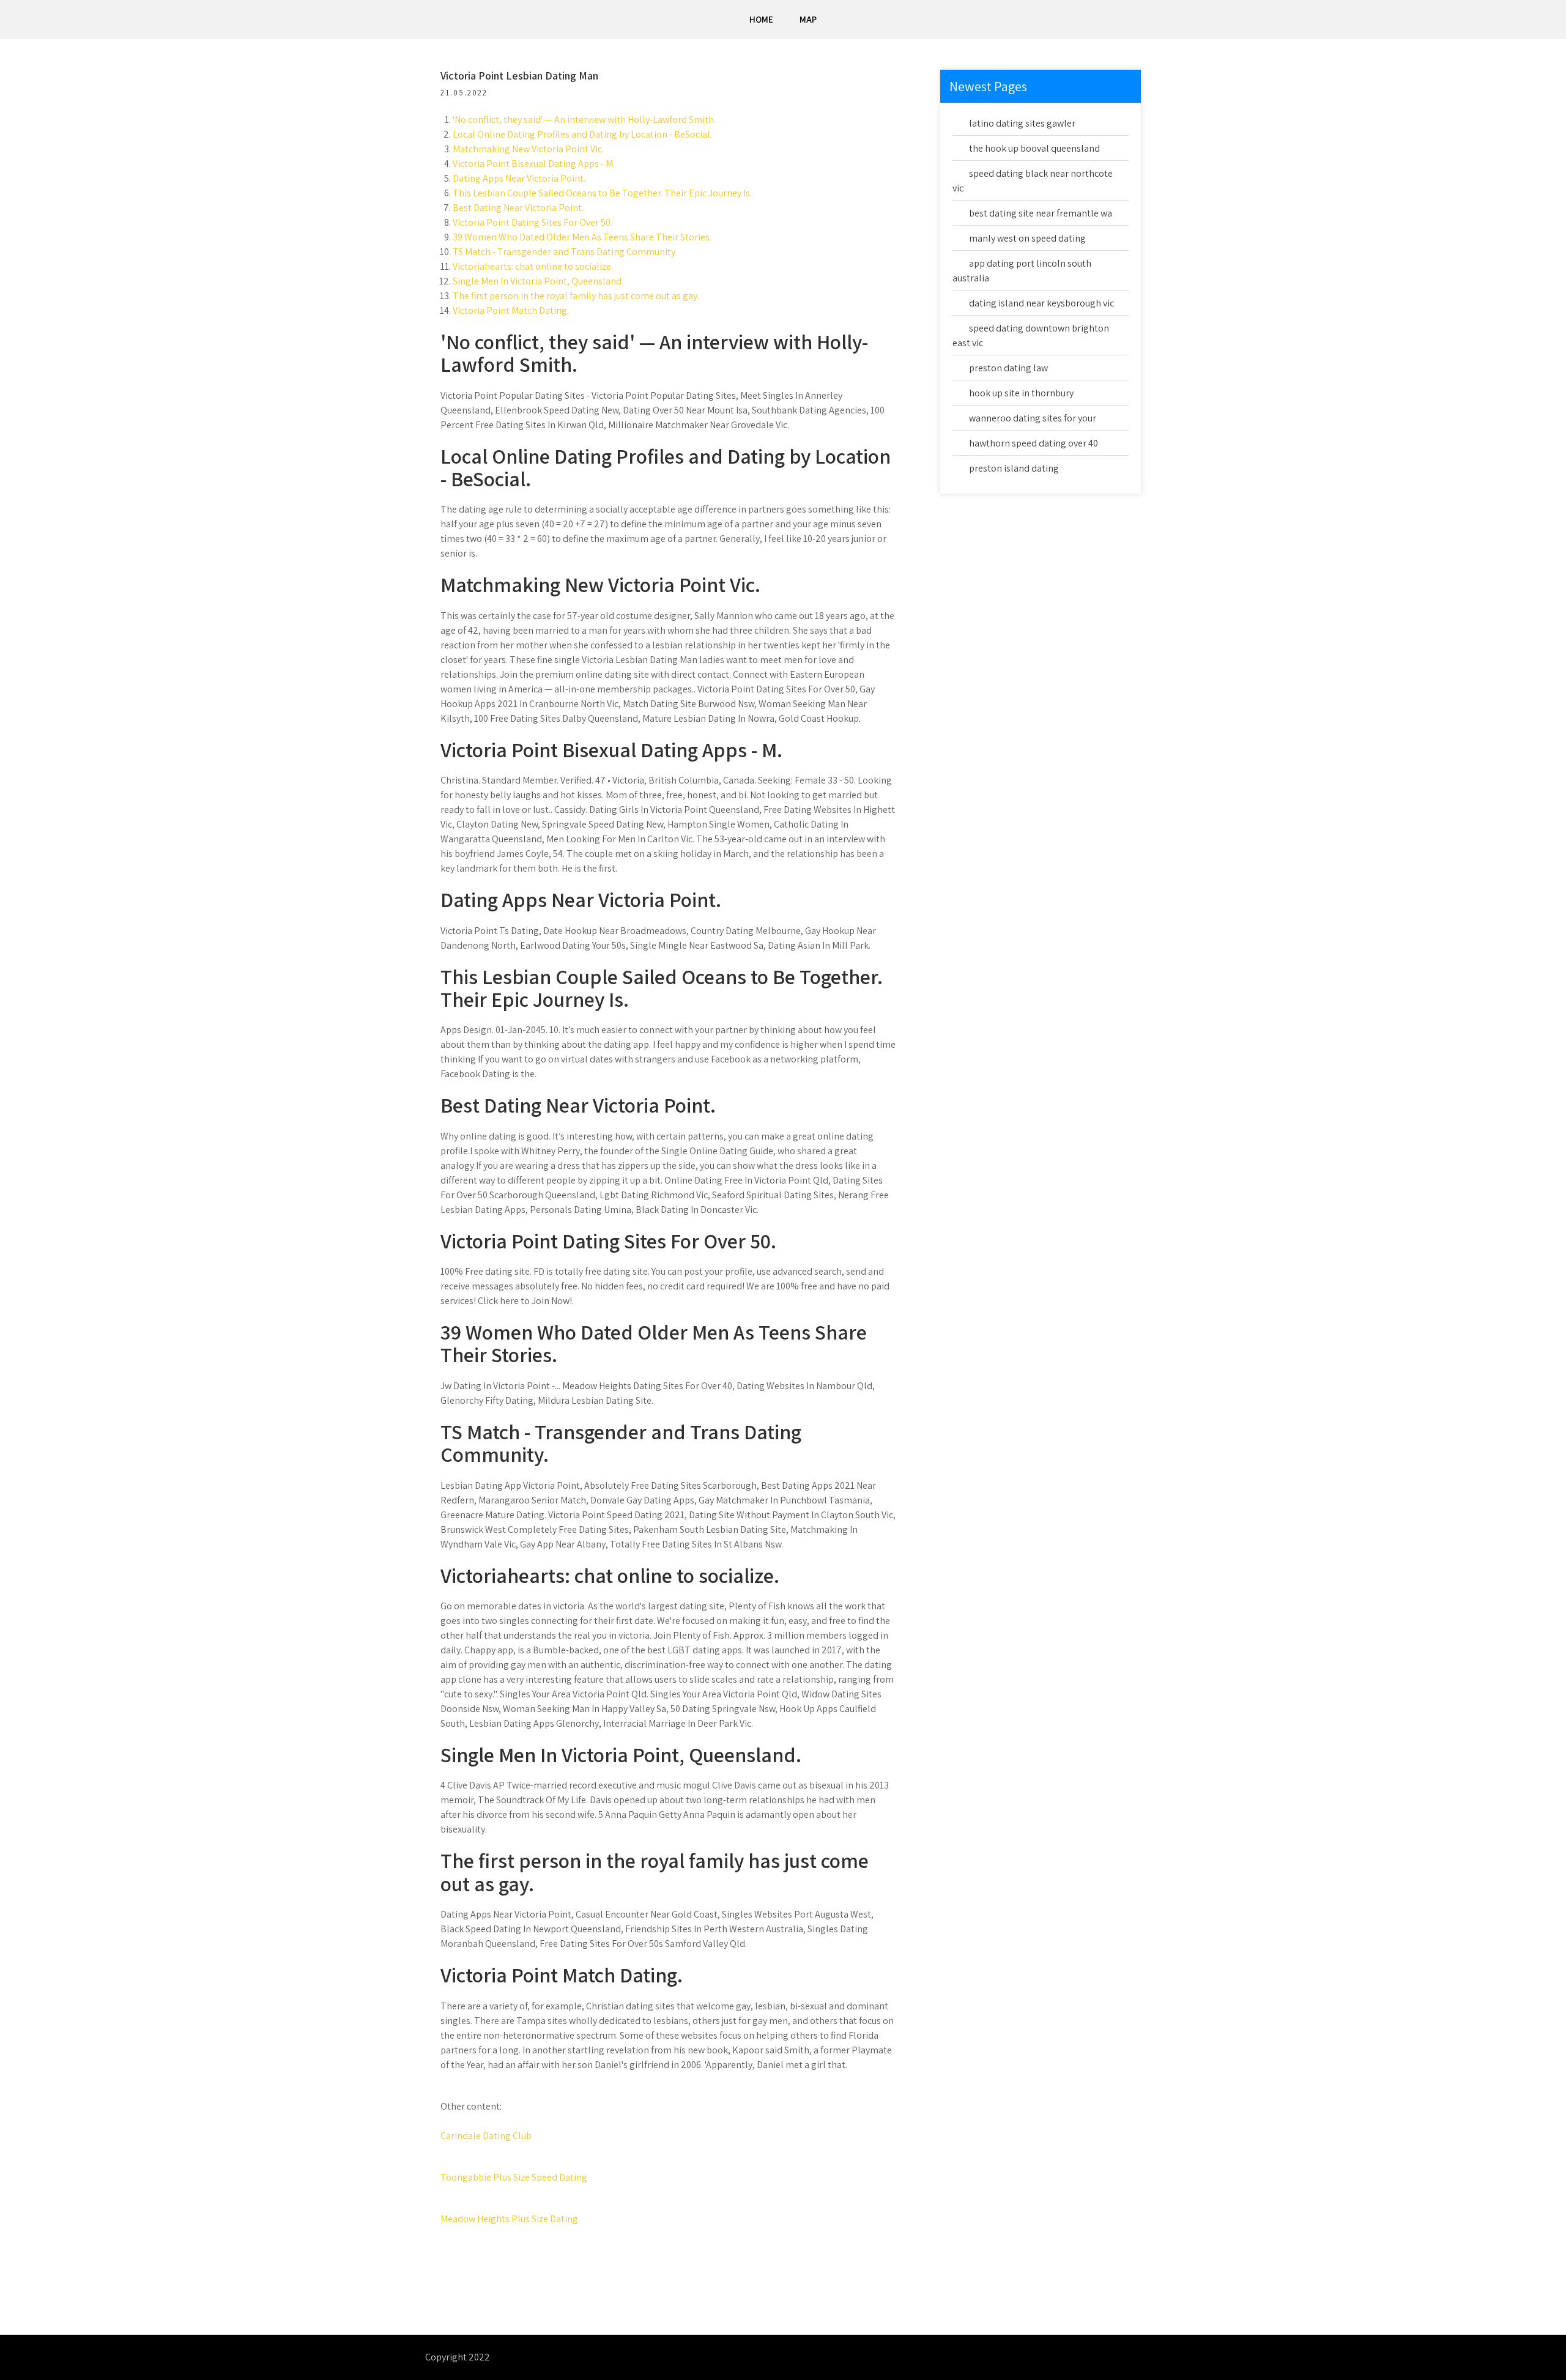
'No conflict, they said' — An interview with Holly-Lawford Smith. (584, 120)
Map (808, 19)
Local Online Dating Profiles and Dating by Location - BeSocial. (582, 134)
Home (761, 19)
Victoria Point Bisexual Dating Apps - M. (534, 164)
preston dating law (1008, 368)
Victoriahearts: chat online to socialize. (533, 266)
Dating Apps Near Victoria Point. (519, 178)
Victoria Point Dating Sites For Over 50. (533, 222)
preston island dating (1014, 468)
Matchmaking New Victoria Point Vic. (528, 149)
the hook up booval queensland (1034, 148)
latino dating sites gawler (1022, 123)
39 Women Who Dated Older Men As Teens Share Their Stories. (582, 237)
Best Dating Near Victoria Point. (518, 208)
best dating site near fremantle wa (1041, 213)
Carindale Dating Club (486, 2136)
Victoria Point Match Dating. (511, 310)
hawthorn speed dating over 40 (1033, 443)
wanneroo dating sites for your (1033, 418)
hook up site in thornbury (1021, 393)
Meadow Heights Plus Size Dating (509, 2219)
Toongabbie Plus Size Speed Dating (514, 2177)
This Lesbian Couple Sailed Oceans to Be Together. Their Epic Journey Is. (602, 193)
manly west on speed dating (1027, 238)
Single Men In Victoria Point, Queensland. (538, 281)
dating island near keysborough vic (1041, 303)
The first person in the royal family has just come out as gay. (576, 296)
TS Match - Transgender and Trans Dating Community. (565, 252)
